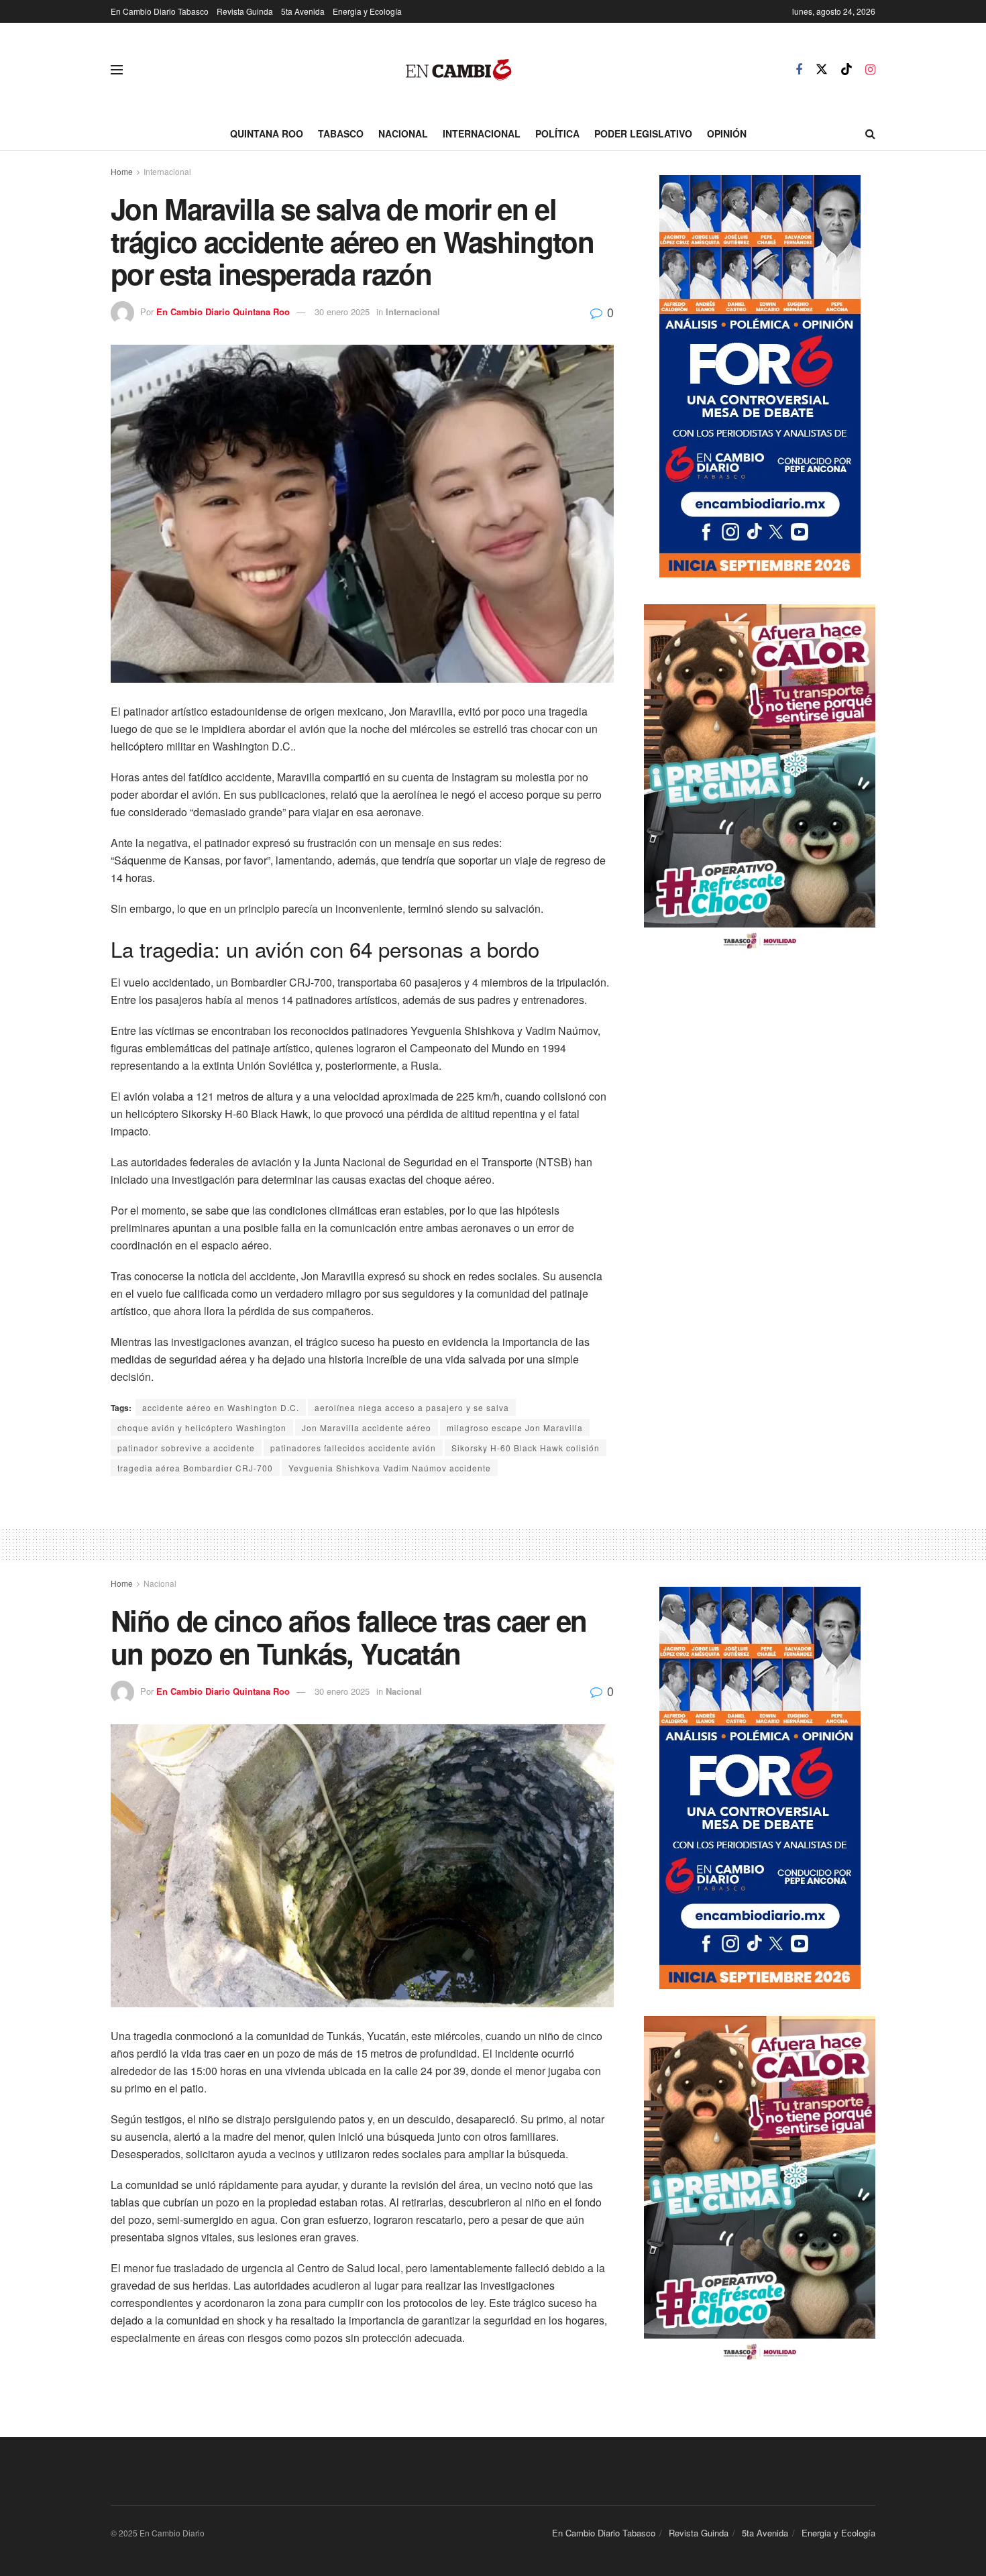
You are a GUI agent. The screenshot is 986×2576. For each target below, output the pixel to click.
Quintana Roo (267, 133)
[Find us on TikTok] (846, 69)
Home (122, 171)
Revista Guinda (245, 11)
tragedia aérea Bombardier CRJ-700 (195, 1468)
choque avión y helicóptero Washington (202, 1427)
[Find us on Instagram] (870, 70)
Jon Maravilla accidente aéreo (367, 1427)
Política (557, 133)
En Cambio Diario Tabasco (160, 11)
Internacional (482, 133)
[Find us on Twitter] (822, 69)
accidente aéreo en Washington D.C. (221, 1407)
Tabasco (341, 133)
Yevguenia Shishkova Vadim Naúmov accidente (390, 1468)
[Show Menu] (117, 70)
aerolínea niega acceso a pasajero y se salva (412, 1407)
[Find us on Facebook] (799, 70)
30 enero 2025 (342, 312)
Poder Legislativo (643, 133)
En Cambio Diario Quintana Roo (223, 312)
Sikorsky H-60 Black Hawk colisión (526, 1448)
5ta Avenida (303, 11)
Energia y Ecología (367, 11)
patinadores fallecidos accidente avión (353, 1448)
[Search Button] (870, 133)
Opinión (727, 133)
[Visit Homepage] (459, 70)
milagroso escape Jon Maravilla (515, 1427)
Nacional (403, 133)
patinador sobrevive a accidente (186, 1448)
